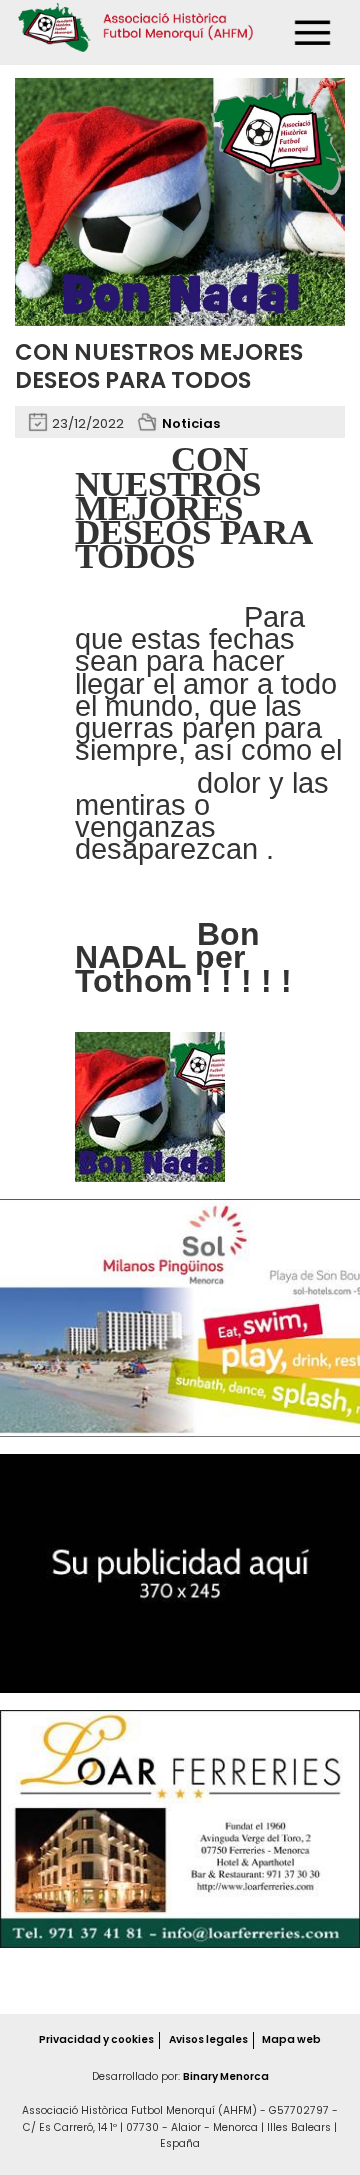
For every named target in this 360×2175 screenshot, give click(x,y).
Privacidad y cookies (96, 2039)
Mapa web (291, 2039)
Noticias (191, 423)
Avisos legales (208, 2039)
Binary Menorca (226, 2076)
